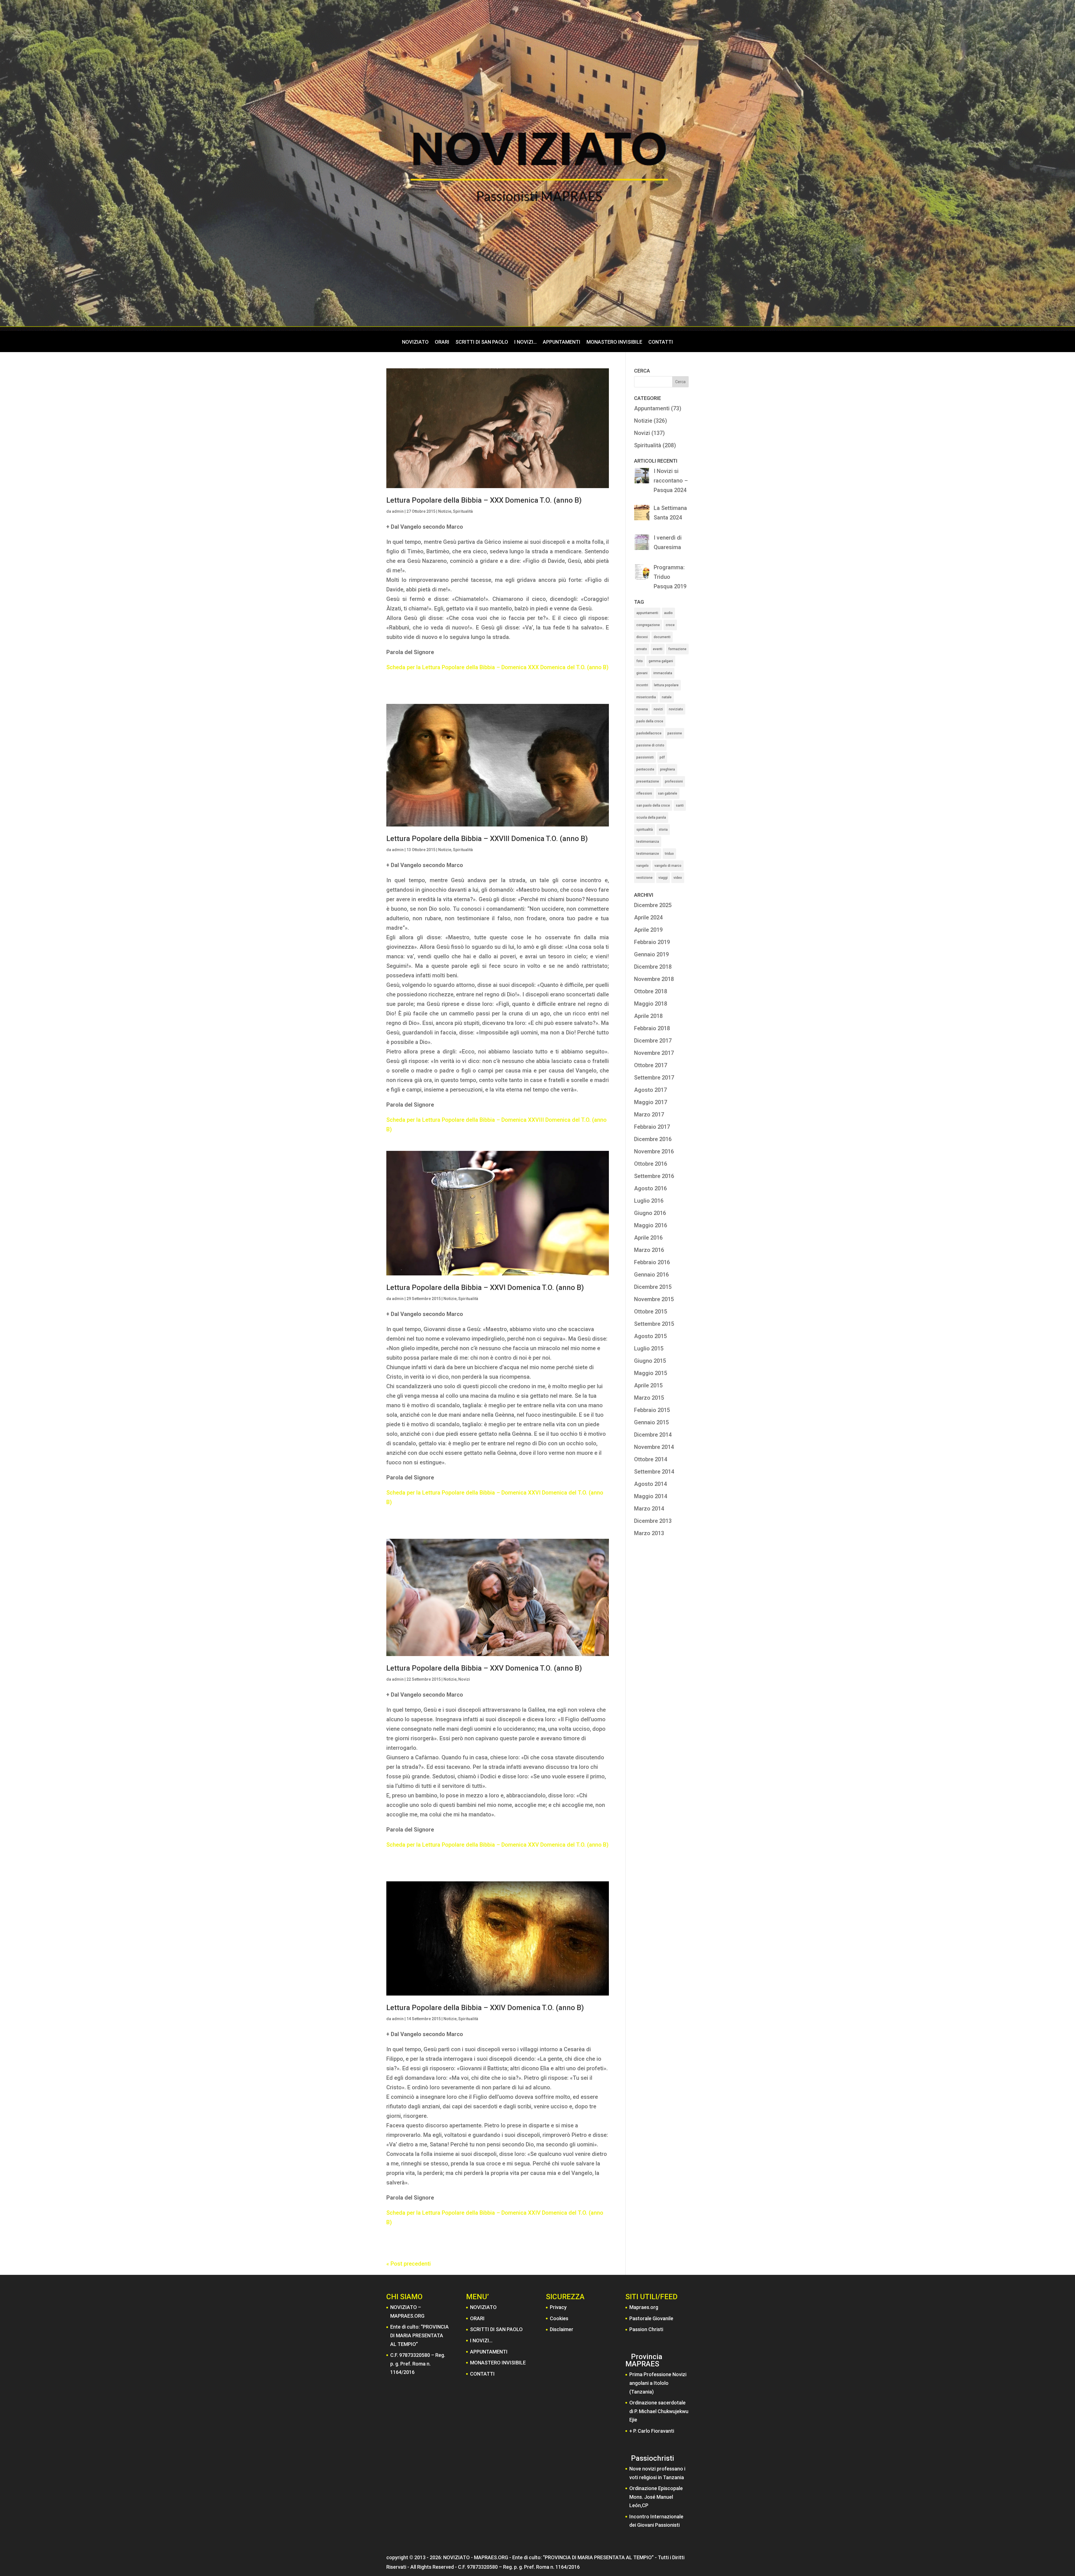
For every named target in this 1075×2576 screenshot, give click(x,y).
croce (670, 625)
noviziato (676, 709)
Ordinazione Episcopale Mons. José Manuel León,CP (656, 2497)
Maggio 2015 (651, 1373)
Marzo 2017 (649, 1114)
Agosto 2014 (650, 1484)
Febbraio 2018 (652, 1028)
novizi (658, 709)
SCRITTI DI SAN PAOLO (482, 342)
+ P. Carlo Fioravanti (652, 2431)
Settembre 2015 (654, 1324)
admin (398, 511)
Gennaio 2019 (651, 954)
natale (667, 697)
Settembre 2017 (654, 1078)
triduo (669, 854)
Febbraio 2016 (652, 1262)
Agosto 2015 (650, 1336)
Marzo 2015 (649, 1398)
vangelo (642, 866)
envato (642, 649)
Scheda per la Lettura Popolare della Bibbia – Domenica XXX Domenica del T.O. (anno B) (497, 667)
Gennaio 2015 (651, 1422)
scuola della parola (651, 818)
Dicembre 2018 (653, 967)
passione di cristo (650, 745)
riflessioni (644, 793)
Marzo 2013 (649, 1533)
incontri (642, 685)
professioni (674, 781)
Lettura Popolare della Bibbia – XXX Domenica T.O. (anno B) (484, 500)
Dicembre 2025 (653, 905)
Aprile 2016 (648, 1238)
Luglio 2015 (649, 1348)
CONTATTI (661, 342)
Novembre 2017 (654, 1053)
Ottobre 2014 (651, 1459)
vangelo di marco (668, 866)
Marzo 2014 (649, 1509)
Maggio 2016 (651, 1225)
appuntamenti (647, 613)
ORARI (442, 342)
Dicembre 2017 (653, 1041)
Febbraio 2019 (652, 942)
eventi (658, 649)
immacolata (663, 673)
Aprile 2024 (648, 917)
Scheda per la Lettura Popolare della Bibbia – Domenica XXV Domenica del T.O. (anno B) (497, 1845)
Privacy (558, 2307)
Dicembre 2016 (653, 1139)
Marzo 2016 (649, 1250)
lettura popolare (666, 685)
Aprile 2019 (648, 930)
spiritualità (645, 830)
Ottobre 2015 (651, 1312)
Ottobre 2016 (651, 1164)
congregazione (648, 625)
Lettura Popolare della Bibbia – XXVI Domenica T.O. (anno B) (485, 1287)
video (678, 878)
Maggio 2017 (651, 1102)
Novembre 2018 (654, 979)
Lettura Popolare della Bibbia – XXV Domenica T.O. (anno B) (484, 1668)
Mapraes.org (644, 2307)
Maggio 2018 (651, 1004)
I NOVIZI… (525, 342)
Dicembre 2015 (653, 1287)
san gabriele (668, 793)
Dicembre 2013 (653, 1521)
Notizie (445, 511)
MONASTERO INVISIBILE (614, 342)
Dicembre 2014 (653, 1435)
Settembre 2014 (654, 1472)
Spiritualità (463, 511)
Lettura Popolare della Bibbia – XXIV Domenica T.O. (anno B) (485, 2008)
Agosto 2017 (650, 1090)
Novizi (464, 1679)
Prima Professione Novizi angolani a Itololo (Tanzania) (658, 2383)
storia (663, 830)
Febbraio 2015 (652, 1410)
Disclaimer (562, 2329)
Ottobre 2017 (651, 1065)
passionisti (645, 757)
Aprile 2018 (648, 1016)
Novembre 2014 (654, 1447)
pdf (662, 757)
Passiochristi (653, 2458)
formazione (677, 649)
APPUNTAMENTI (562, 342)
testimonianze (648, 854)
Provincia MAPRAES (644, 2360)
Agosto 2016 (650, 1188)
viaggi (663, 878)
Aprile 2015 (648, 1385)
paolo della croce (650, 721)
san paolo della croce (653, 805)
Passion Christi (646, 2329)
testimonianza (648, 842)
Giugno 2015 (650, 1361)
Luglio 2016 (649, 1201)
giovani (642, 673)
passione (675, 733)
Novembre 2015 (654, 1299)
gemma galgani (661, 661)
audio (668, 613)
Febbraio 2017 (652, 1127)
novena (642, 709)
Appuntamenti (652, 408)
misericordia (646, 697)
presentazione (648, 781)
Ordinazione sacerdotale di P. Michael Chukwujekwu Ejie (659, 2411)
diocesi (642, 637)
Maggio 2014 (651, 1496)
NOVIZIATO (415, 342)
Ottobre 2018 (651, 991)
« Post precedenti (409, 2264)
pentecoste (645, 769)
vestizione (644, 878)
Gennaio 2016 (651, 1275)
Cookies (559, 2318)
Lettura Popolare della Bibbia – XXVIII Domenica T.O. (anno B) (487, 839)
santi (680, 805)
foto (640, 661)
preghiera (668, 769)
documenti (662, 637)
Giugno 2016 (650, 1213)
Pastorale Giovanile (651, 2318)
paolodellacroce (649, 733)
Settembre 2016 (654, 1176)
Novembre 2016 (654, 1151)
